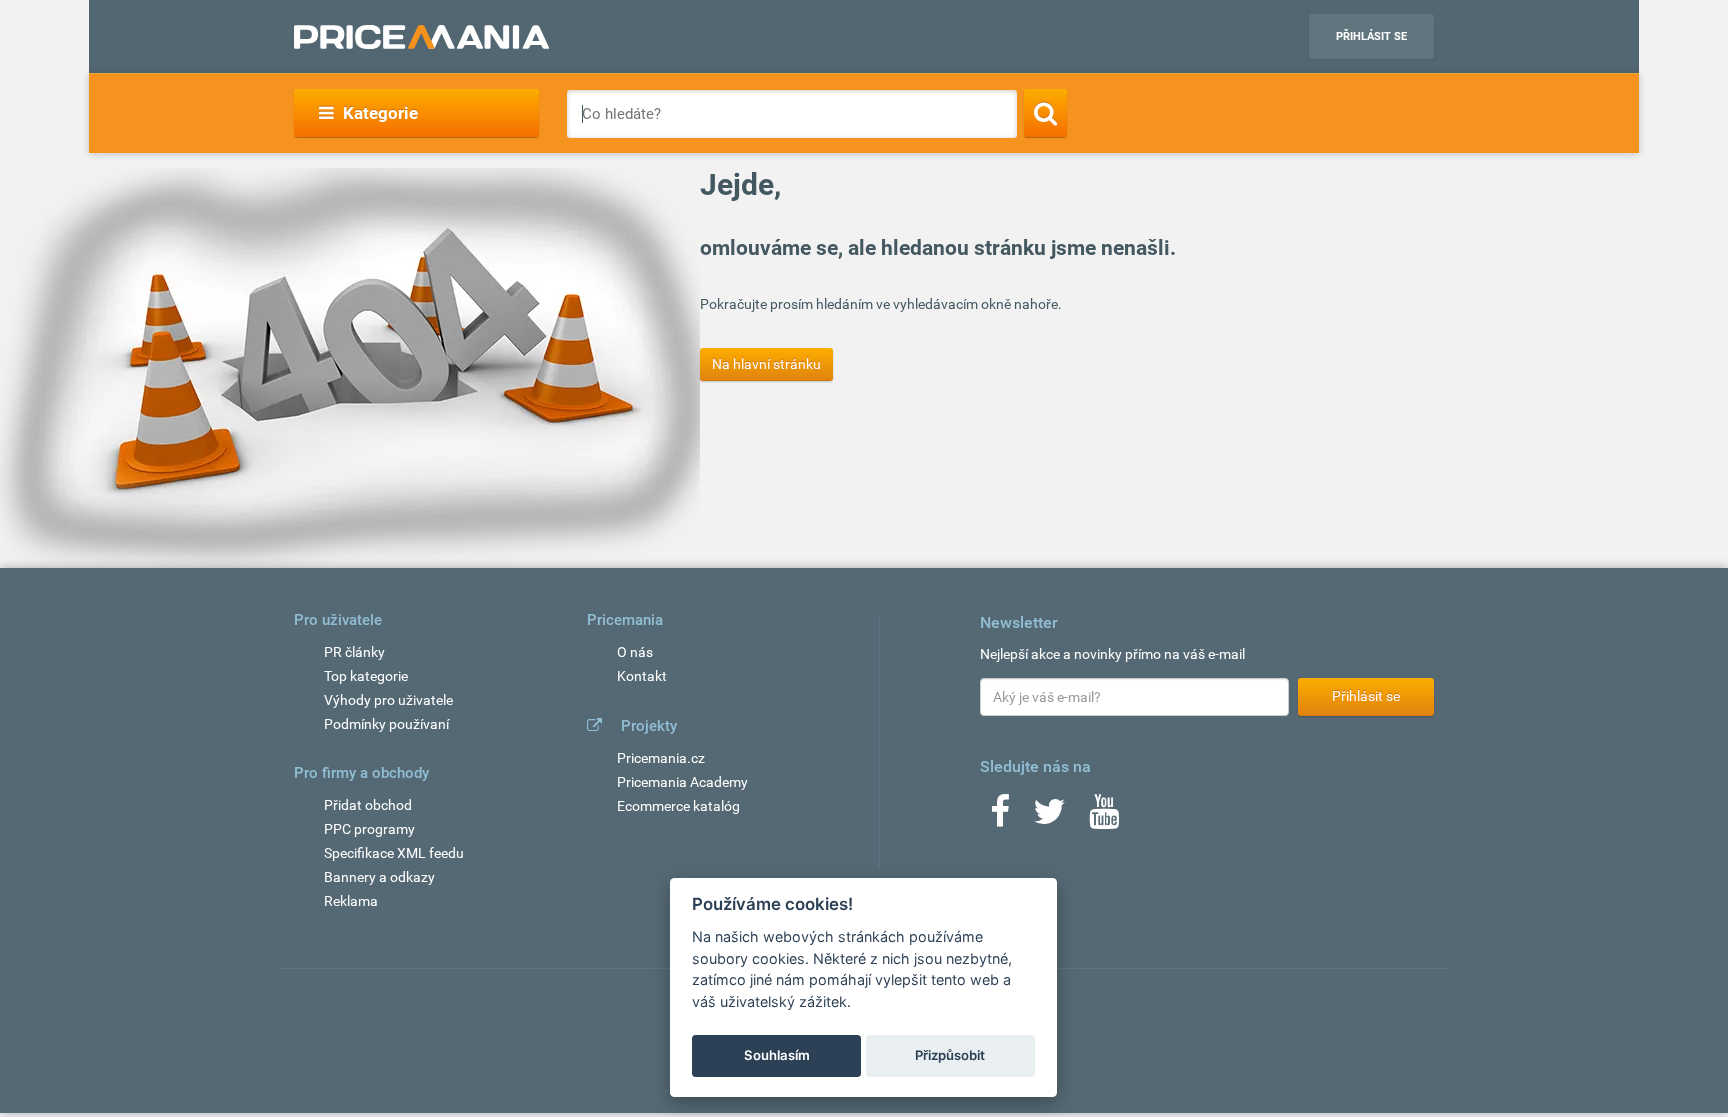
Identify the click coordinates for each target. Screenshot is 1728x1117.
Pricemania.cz (661, 758)
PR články (354, 652)
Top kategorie (366, 676)
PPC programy (369, 829)
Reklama (351, 901)
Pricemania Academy (682, 782)
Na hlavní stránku (766, 364)
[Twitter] (1049, 818)
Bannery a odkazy (379, 877)
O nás (635, 652)
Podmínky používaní (386, 724)
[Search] (1045, 113)
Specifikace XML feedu (394, 853)
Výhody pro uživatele (388, 700)
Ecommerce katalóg (678, 806)
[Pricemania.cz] (421, 37)
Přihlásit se (1371, 36)
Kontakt (642, 676)
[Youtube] (1104, 818)
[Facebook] (1000, 818)
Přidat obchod (368, 805)
